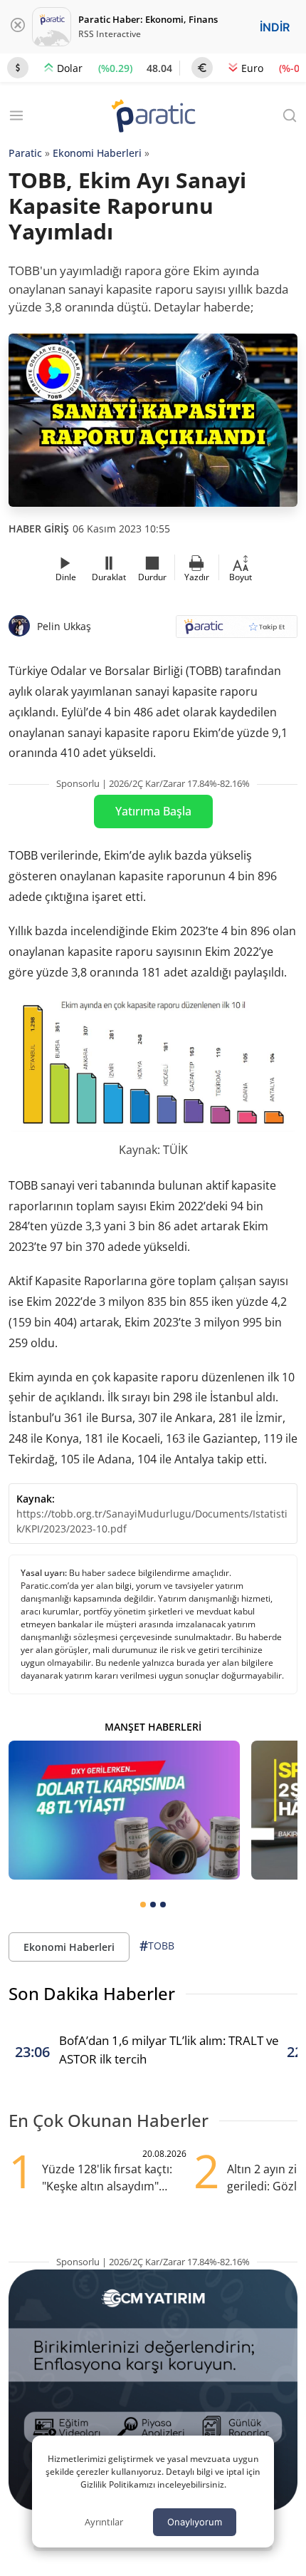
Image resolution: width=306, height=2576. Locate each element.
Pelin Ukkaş (64, 626)
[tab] (143, 1905)
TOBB (157, 1946)
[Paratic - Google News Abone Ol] (237, 631)
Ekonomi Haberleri (97, 153)
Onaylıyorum (195, 2522)
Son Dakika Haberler (92, 1993)
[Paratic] (153, 117)
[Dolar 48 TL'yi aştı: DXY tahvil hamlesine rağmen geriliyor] (124, 1810)
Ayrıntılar (104, 2522)
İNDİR (275, 27)
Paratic (25, 153)
